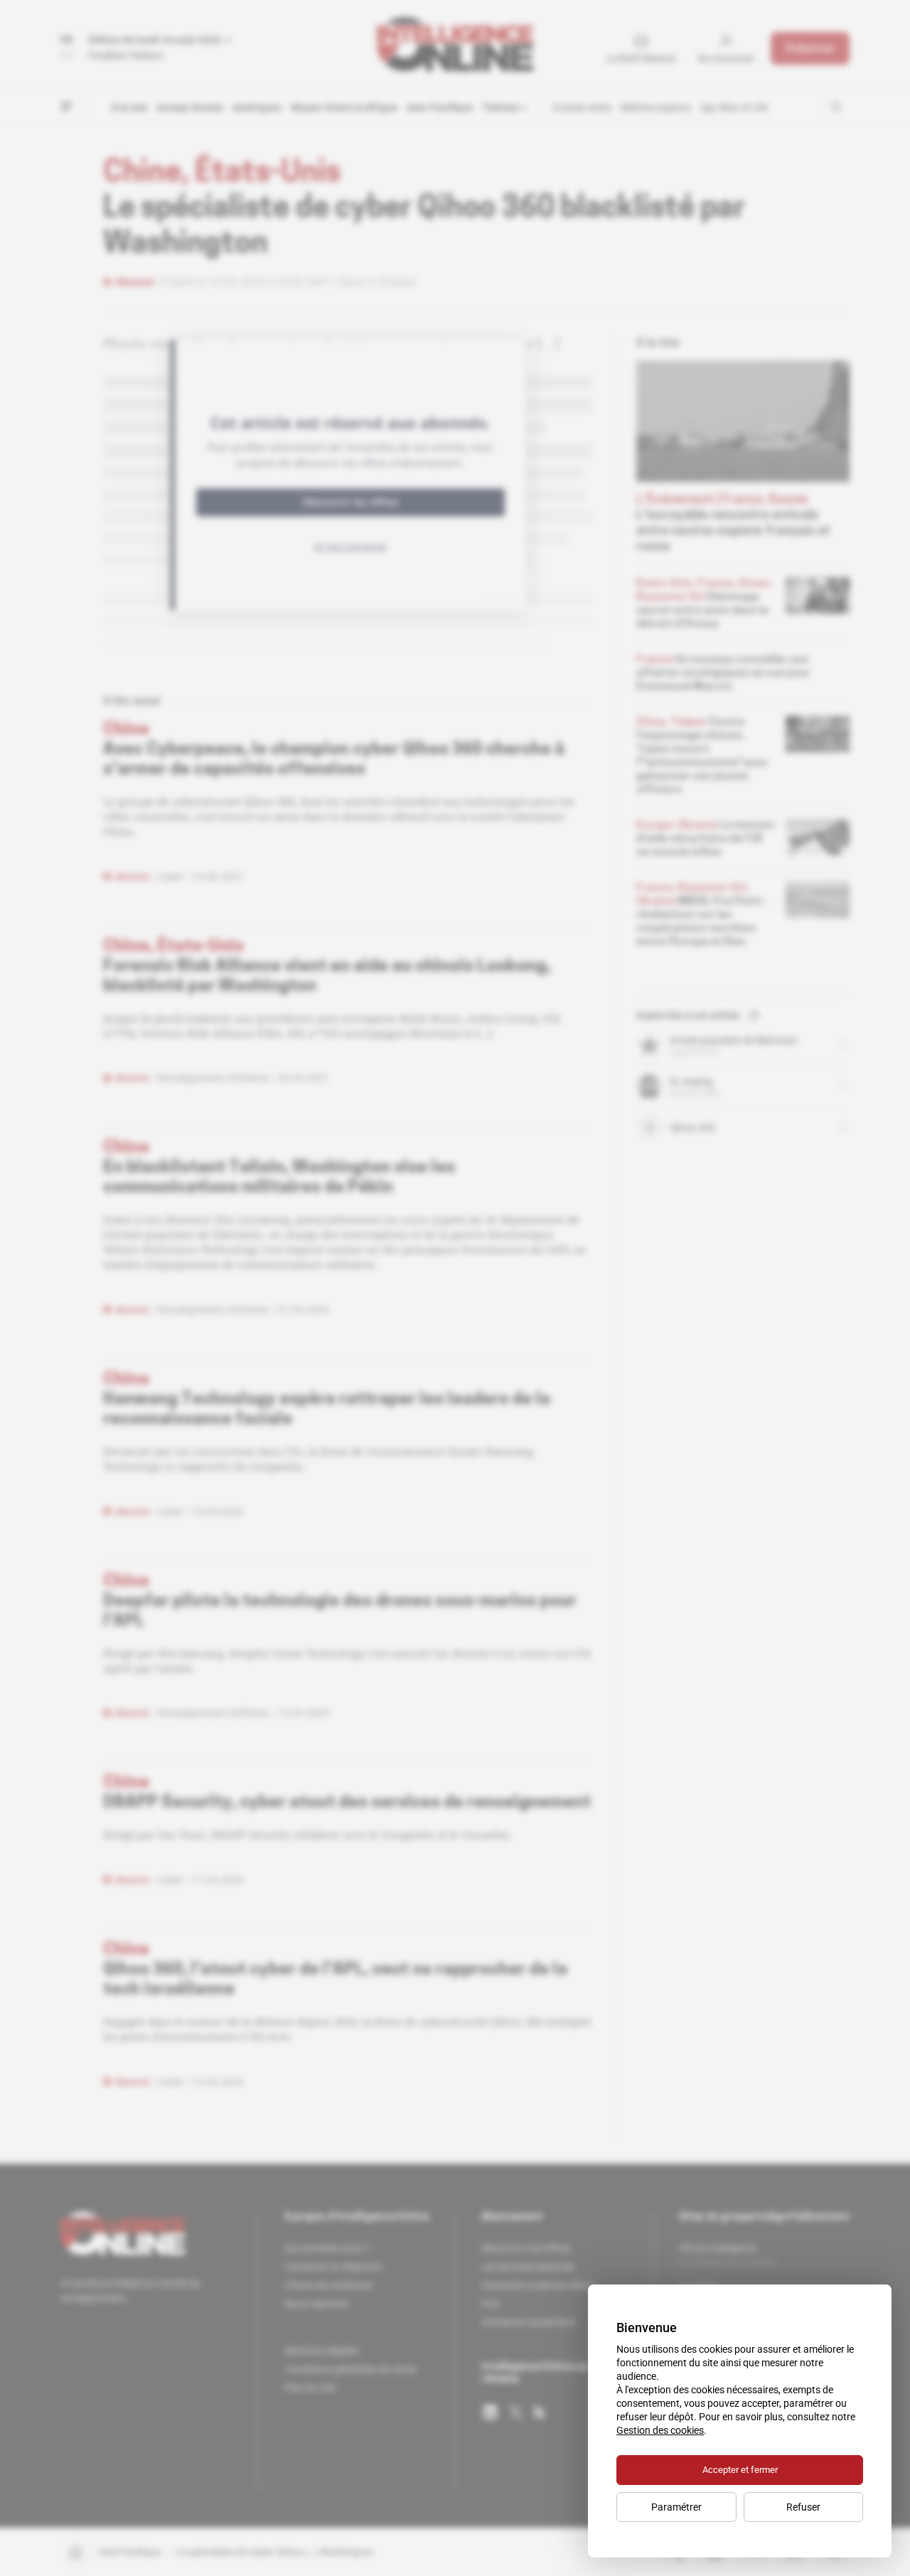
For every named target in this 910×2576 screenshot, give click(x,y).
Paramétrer (676, 2507)
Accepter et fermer (740, 2470)
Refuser (803, 2507)
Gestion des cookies (660, 2430)
